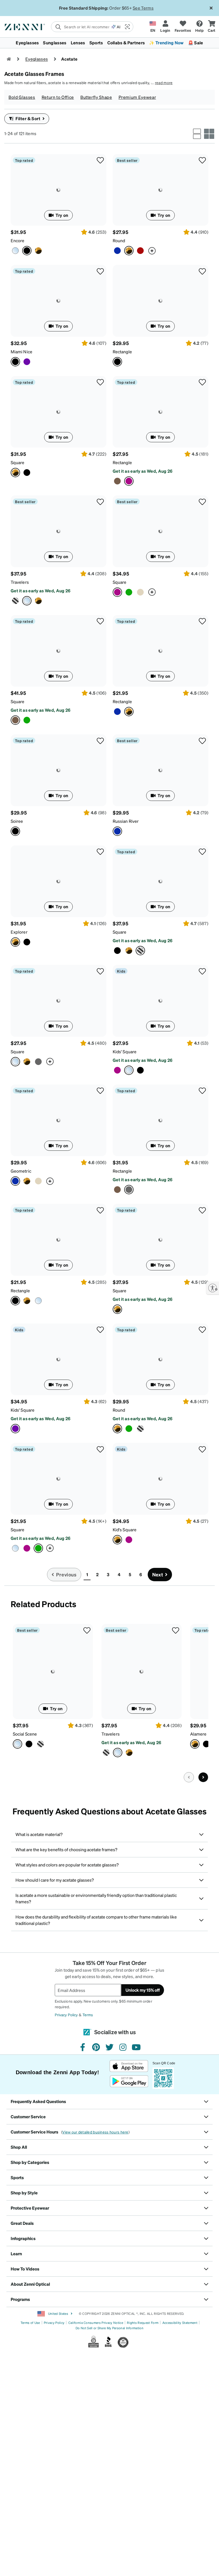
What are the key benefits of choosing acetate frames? (66, 1849)
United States (57, 2314)
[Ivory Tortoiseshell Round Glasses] (140, 1429)
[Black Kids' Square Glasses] (140, 1070)
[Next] (203, 1777)
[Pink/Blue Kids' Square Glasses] (58, 1359)
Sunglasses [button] (55, 43)
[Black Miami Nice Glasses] (58, 301)
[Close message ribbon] (211, 8)
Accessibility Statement (180, 2323)
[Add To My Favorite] (100, 160)
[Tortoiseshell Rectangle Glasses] (161, 651)
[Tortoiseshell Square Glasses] (58, 412)
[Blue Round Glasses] (117, 251)
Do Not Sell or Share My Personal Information (109, 2328)
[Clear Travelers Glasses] (58, 531)
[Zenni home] (9, 59)
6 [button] (141, 1574)
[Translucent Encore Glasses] (15, 251)
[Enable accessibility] (213, 1288)
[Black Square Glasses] (27, 473)
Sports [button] (96, 43)
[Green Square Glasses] (58, 1479)
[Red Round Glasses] (140, 251)
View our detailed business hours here (95, 2132)
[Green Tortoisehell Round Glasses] (129, 1429)
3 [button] (108, 1574)
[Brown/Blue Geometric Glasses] (58, 1120)
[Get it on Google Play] (129, 2081)
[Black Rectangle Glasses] (161, 301)
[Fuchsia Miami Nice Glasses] (27, 362)
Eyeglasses (37, 59)
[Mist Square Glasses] (58, 1001)
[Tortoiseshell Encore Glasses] (38, 251)
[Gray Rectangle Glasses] (161, 1120)
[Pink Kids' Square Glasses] (117, 1070)
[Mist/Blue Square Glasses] (15, 1548)
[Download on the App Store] (129, 2066)
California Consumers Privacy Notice (96, 2323)
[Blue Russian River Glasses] (161, 770)
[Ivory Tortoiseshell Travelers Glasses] (38, 601)
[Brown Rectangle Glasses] (117, 481)
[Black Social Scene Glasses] (29, 1744)
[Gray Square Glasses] (38, 1062)
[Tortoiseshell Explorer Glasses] (58, 881)
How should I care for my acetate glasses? (55, 1880)
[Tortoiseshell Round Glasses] (161, 190)
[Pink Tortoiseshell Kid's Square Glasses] (129, 1540)
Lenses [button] (78, 43)
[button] (127, 27)
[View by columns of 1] (197, 134)
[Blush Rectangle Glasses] (161, 412)
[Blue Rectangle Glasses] (117, 712)
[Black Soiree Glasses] (58, 770)
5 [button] (130, 1574)
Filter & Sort (28, 118)
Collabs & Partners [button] (126, 43)
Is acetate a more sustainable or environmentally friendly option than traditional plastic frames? (96, 1898)
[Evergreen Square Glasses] (129, 592)
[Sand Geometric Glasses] (38, 1181)
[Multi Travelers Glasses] (15, 601)
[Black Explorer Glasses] (27, 942)
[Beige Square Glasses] (58, 651)
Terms (88, 2015)
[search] (81, 27)
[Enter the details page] (152, 251)
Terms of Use (30, 2323)
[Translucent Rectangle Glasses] (38, 1301)
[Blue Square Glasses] (27, 720)
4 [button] (119, 1574)
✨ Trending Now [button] (166, 43)
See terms (145, 8)
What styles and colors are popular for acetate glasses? (67, 1865)
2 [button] (97, 1574)
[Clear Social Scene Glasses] (53, 1671)
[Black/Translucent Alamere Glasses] (206, 1744)
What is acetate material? (39, 1834)
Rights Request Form (143, 2323)
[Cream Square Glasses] (140, 592)
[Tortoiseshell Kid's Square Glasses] (161, 1479)
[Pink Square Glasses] (27, 1548)
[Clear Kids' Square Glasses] (161, 1001)
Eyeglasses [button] (27, 43)
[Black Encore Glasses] (58, 190)
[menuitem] (109, 43)
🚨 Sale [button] (196, 43)
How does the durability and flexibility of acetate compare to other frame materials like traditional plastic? (96, 1920)
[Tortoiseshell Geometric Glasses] (27, 1181)
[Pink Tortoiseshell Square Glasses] (161, 531)
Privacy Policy (66, 2015)
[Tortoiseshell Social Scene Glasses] (40, 1744)
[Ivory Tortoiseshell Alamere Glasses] (195, 1744)
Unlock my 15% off (143, 1990)
